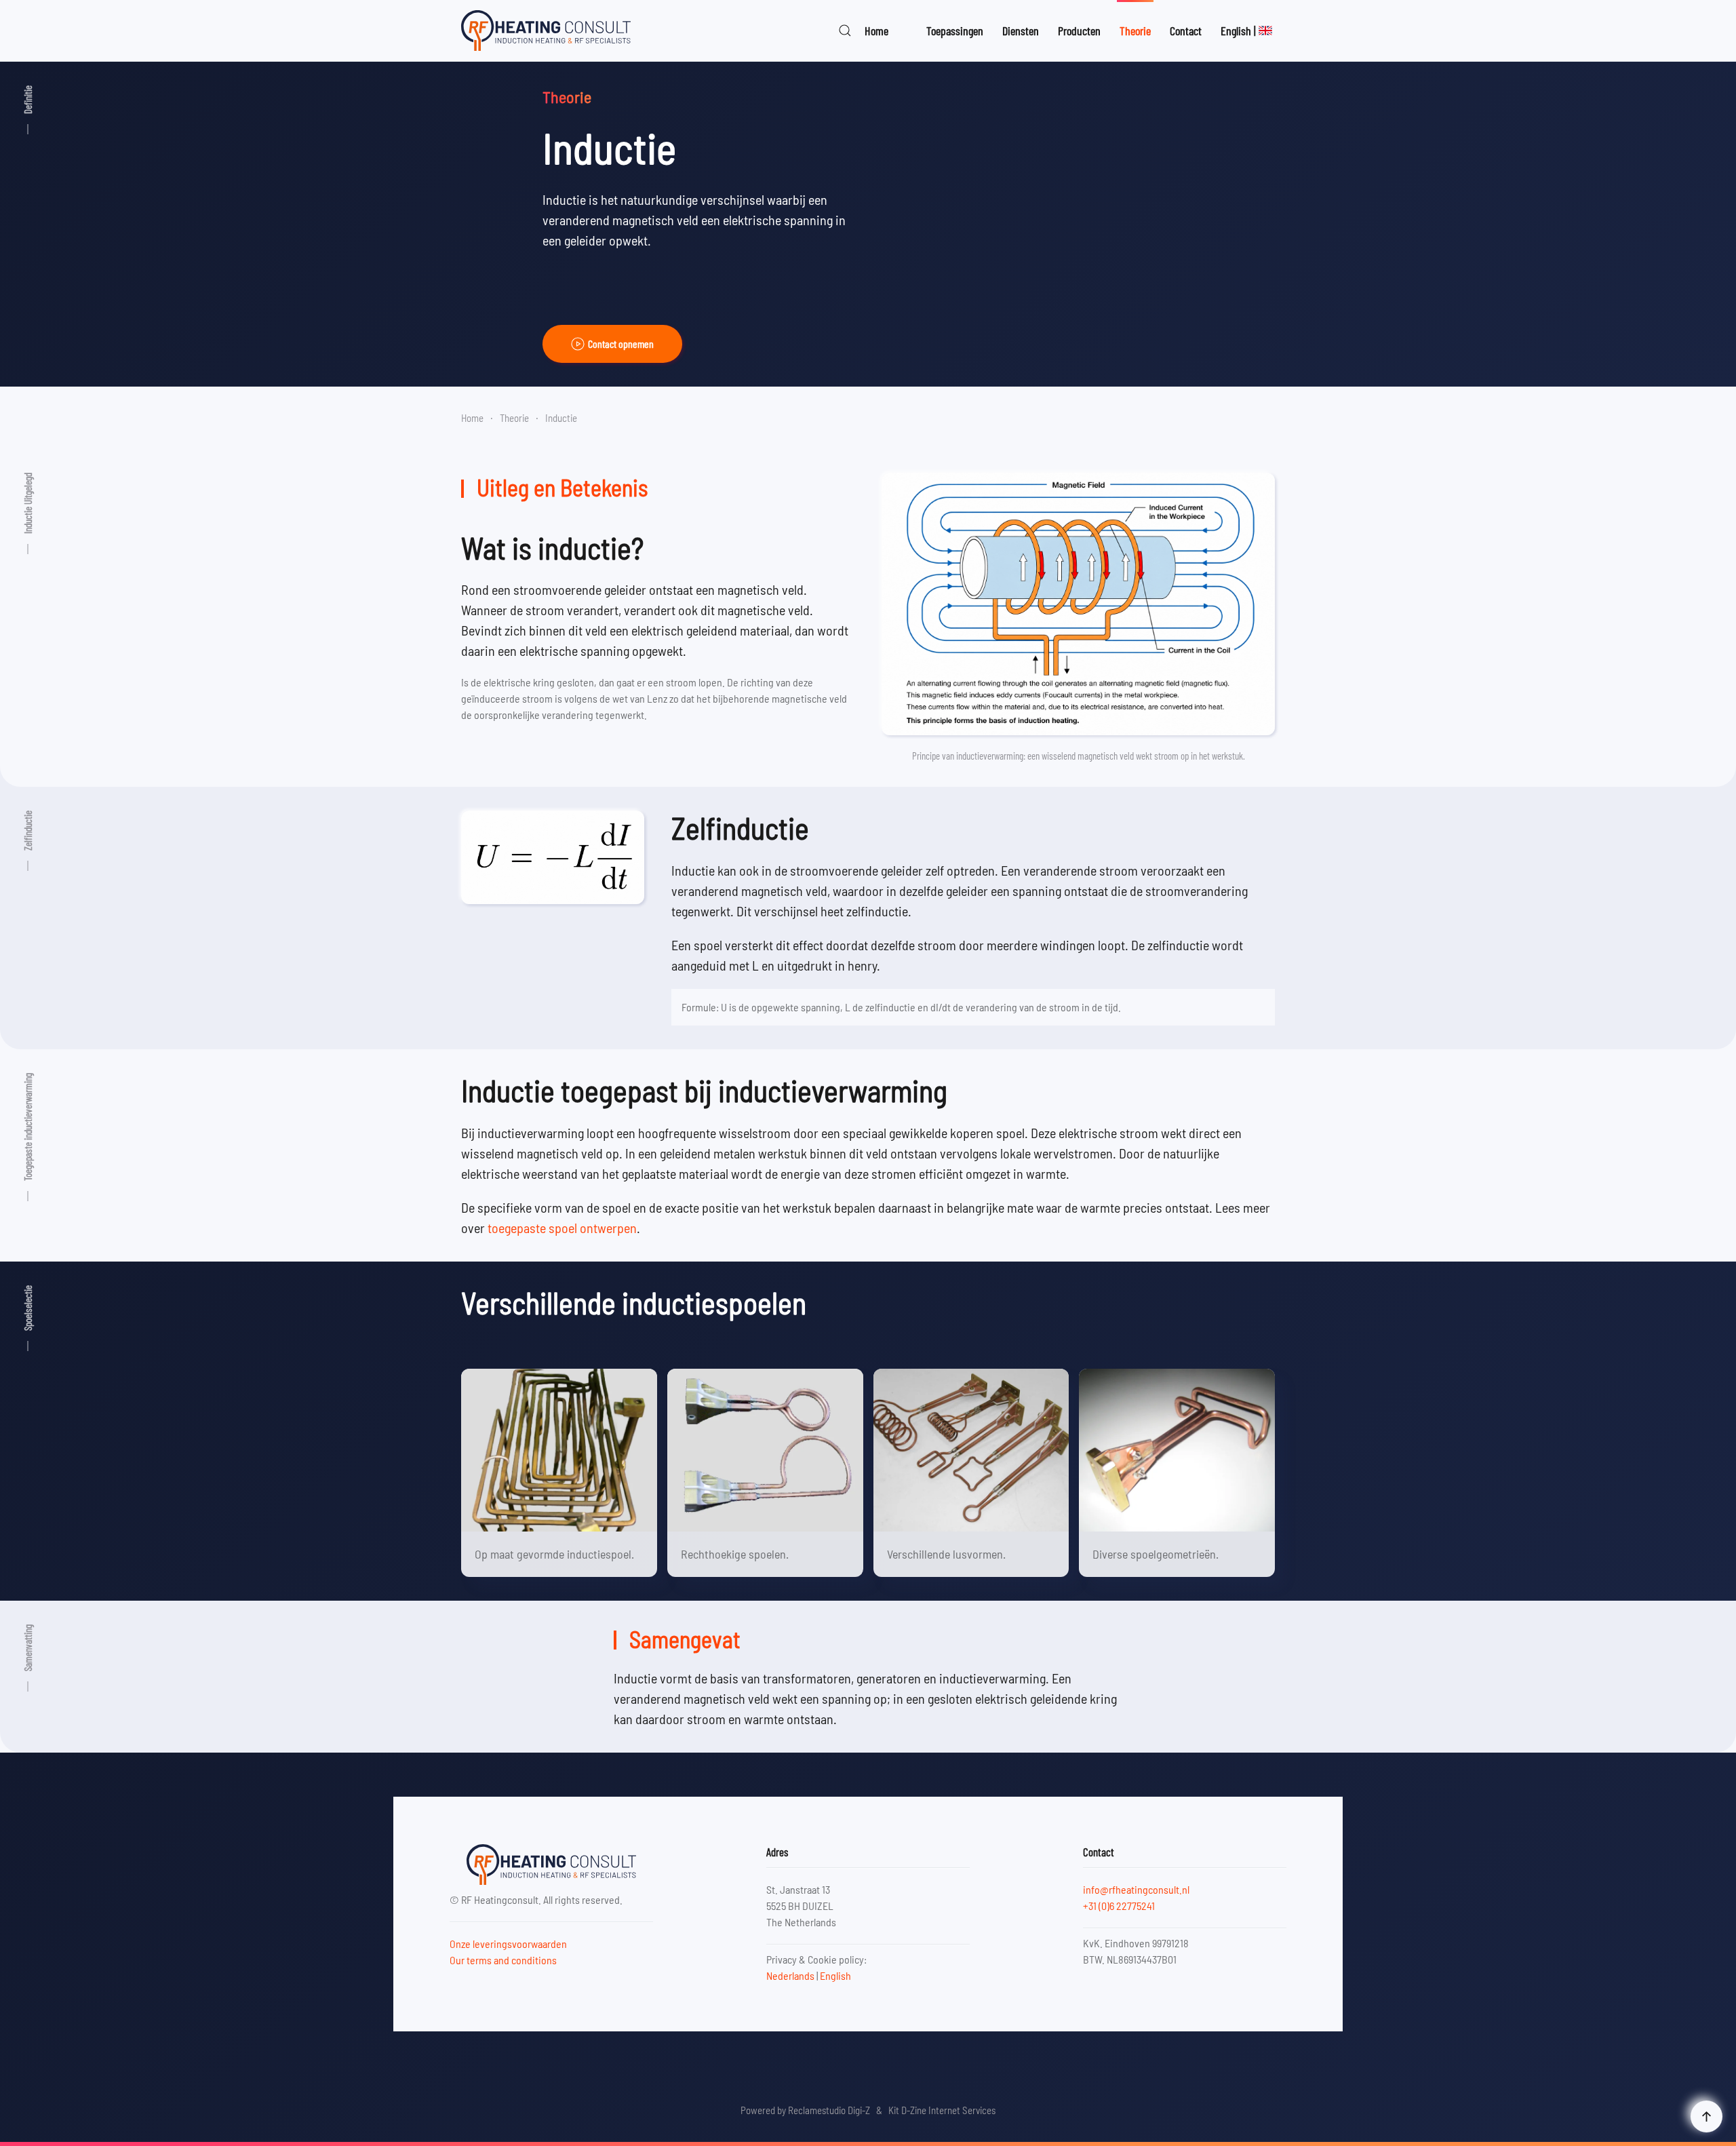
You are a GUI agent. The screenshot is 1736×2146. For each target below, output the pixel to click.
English (835, 1975)
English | (1238, 31)
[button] (845, 31)
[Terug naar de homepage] (546, 31)
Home (876, 31)
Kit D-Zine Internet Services (942, 2110)
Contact (1186, 31)
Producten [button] (1079, 31)
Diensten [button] (1021, 31)
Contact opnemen (621, 344)
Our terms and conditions (503, 1960)
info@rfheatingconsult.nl (1136, 1889)
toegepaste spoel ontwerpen (562, 1228)
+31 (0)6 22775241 (1119, 1906)
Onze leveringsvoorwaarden (508, 1944)
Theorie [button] (1135, 31)
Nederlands (790, 1975)
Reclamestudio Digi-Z (829, 2110)
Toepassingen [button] (955, 31)
